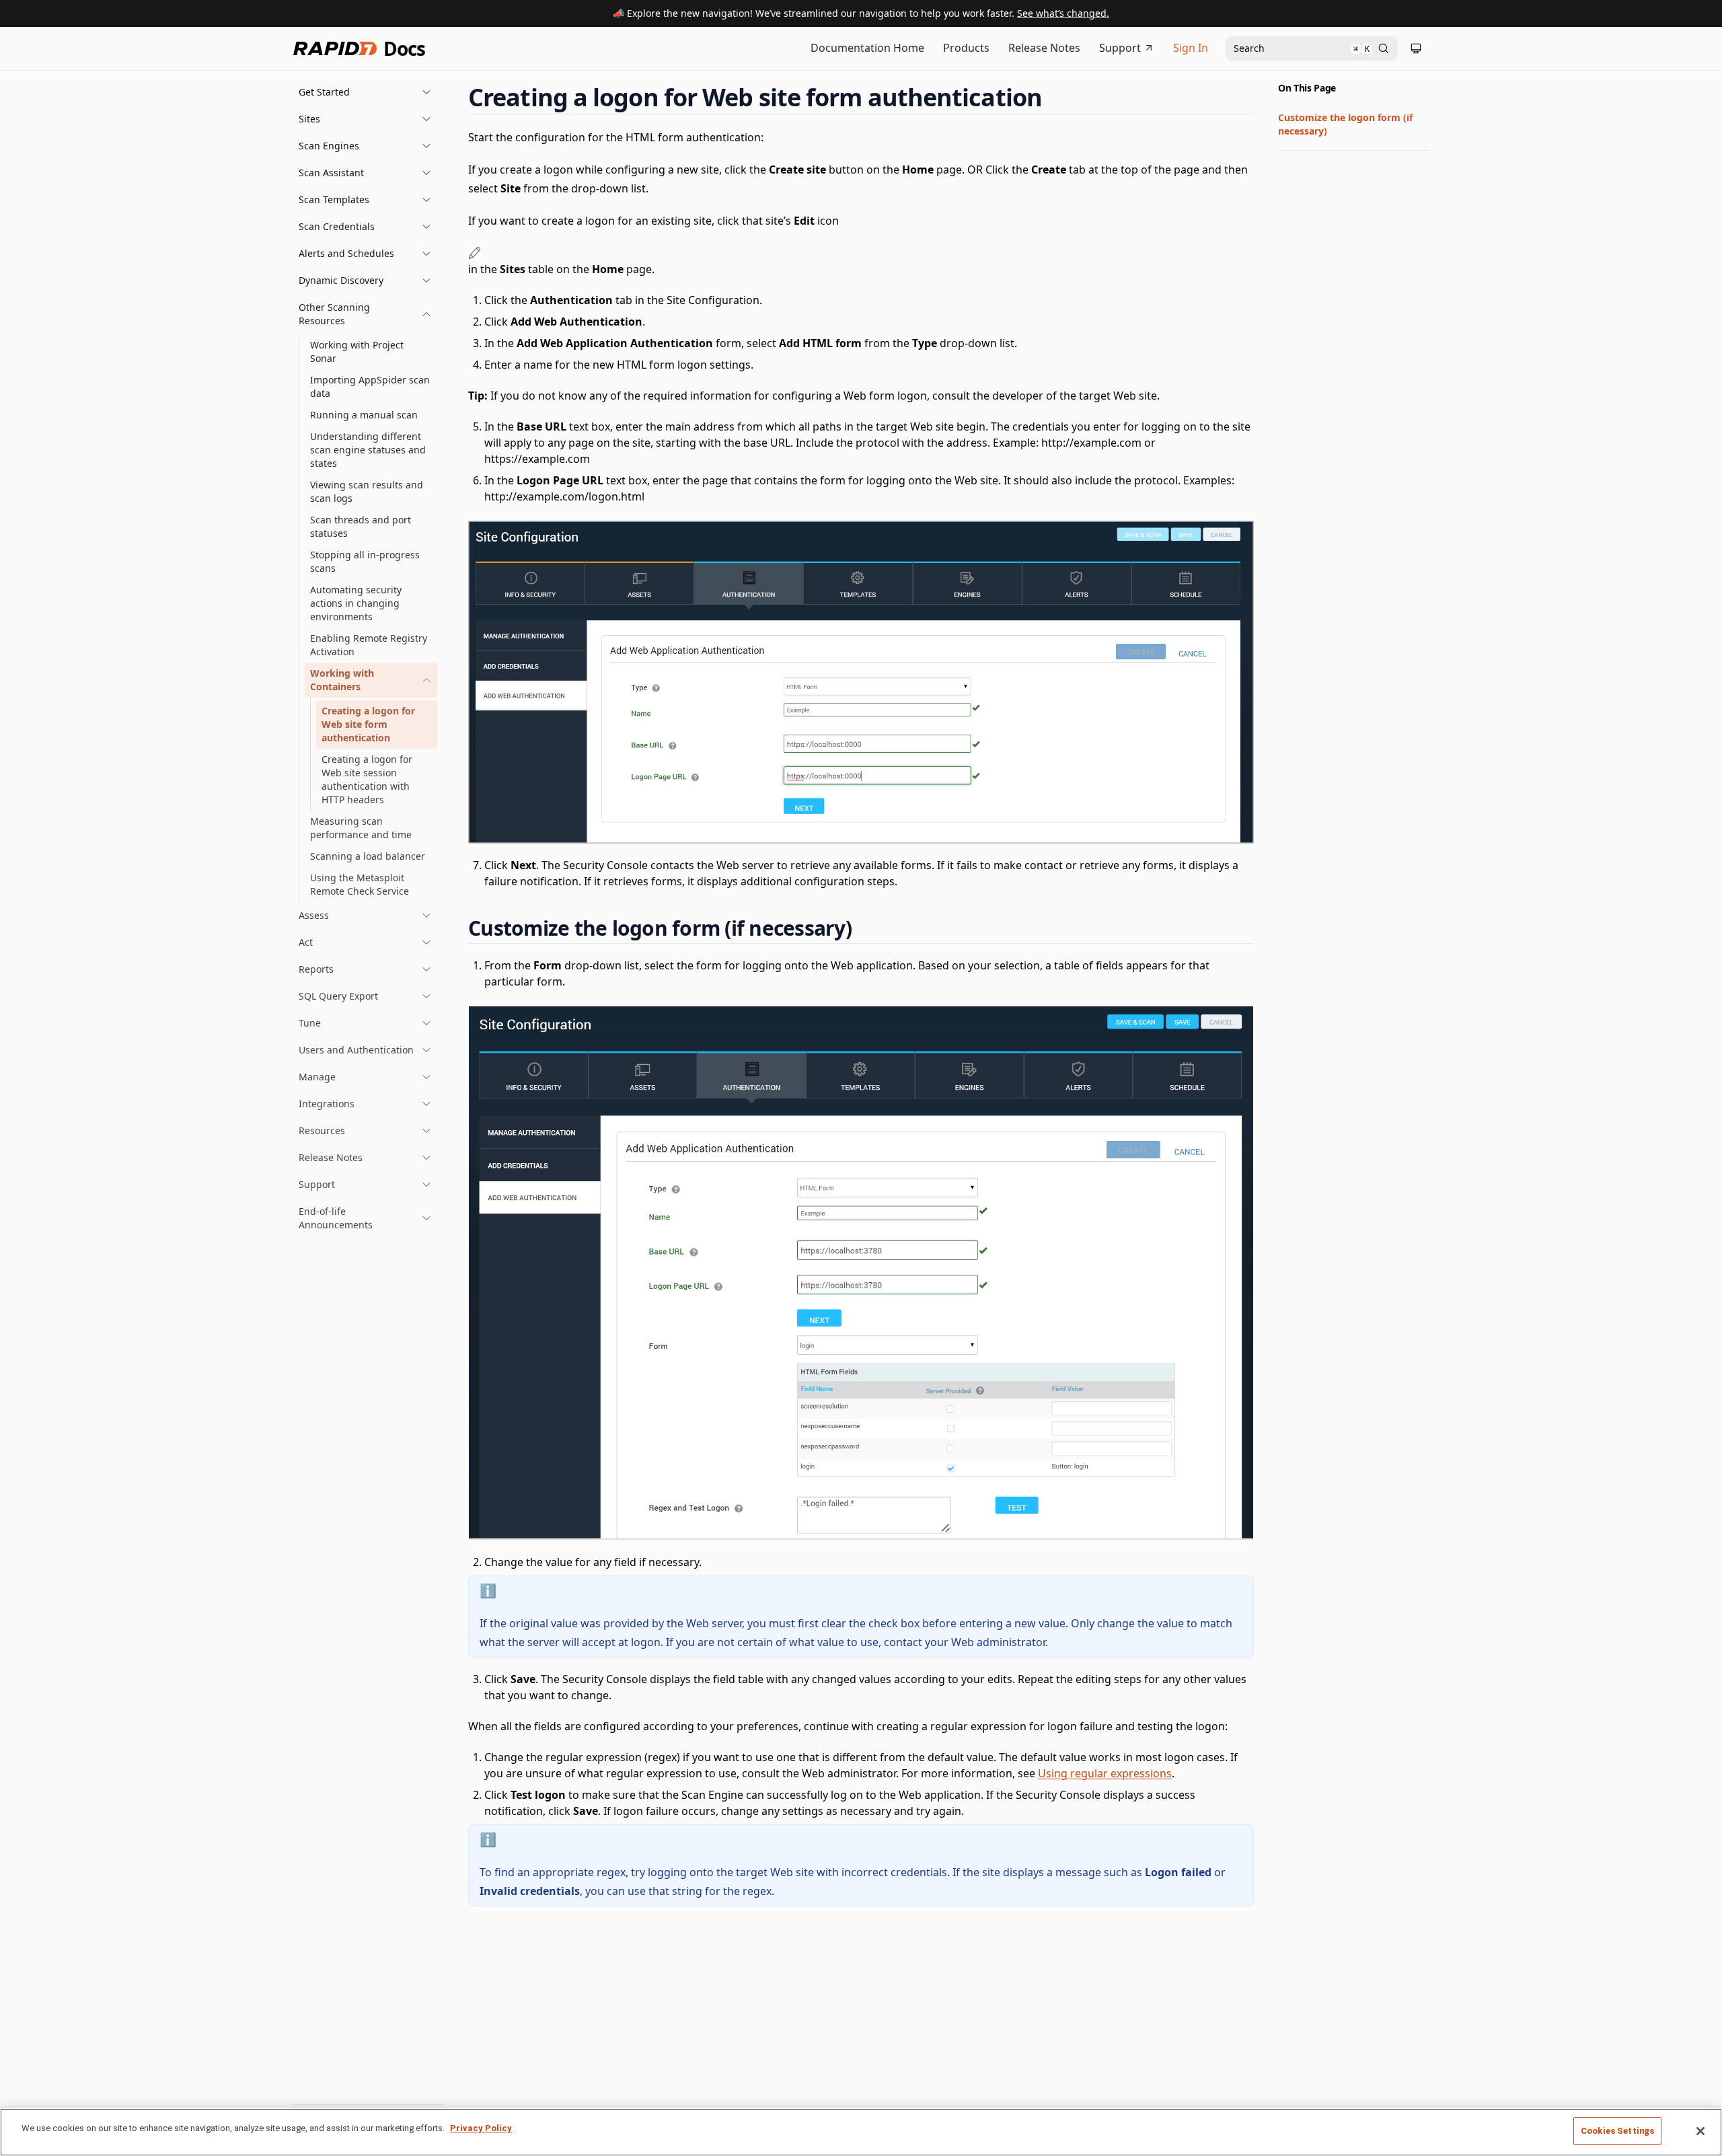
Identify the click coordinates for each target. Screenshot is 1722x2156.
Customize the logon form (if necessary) (1345, 124)
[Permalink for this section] (1055, 97)
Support (1120, 48)
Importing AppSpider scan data (370, 386)
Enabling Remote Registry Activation (369, 645)
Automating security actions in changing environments (356, 603)
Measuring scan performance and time (361, 828)
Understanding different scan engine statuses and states (368, 450)
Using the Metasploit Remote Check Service (360, 884)
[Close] (1700, 2131)
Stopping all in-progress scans (365, 561)
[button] (365, 92)
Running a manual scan (364, 415)
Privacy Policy (481, 2128)
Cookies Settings (1617, 2131)
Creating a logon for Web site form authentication (368, 724)
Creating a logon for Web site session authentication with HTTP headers (367, 779)
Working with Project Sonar (357, 351)
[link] (371, 680)
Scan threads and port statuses (361, 526)
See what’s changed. (1063, 13)
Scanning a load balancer (368, 856)
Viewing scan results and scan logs (367, 491)
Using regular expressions (1105, 1773)
